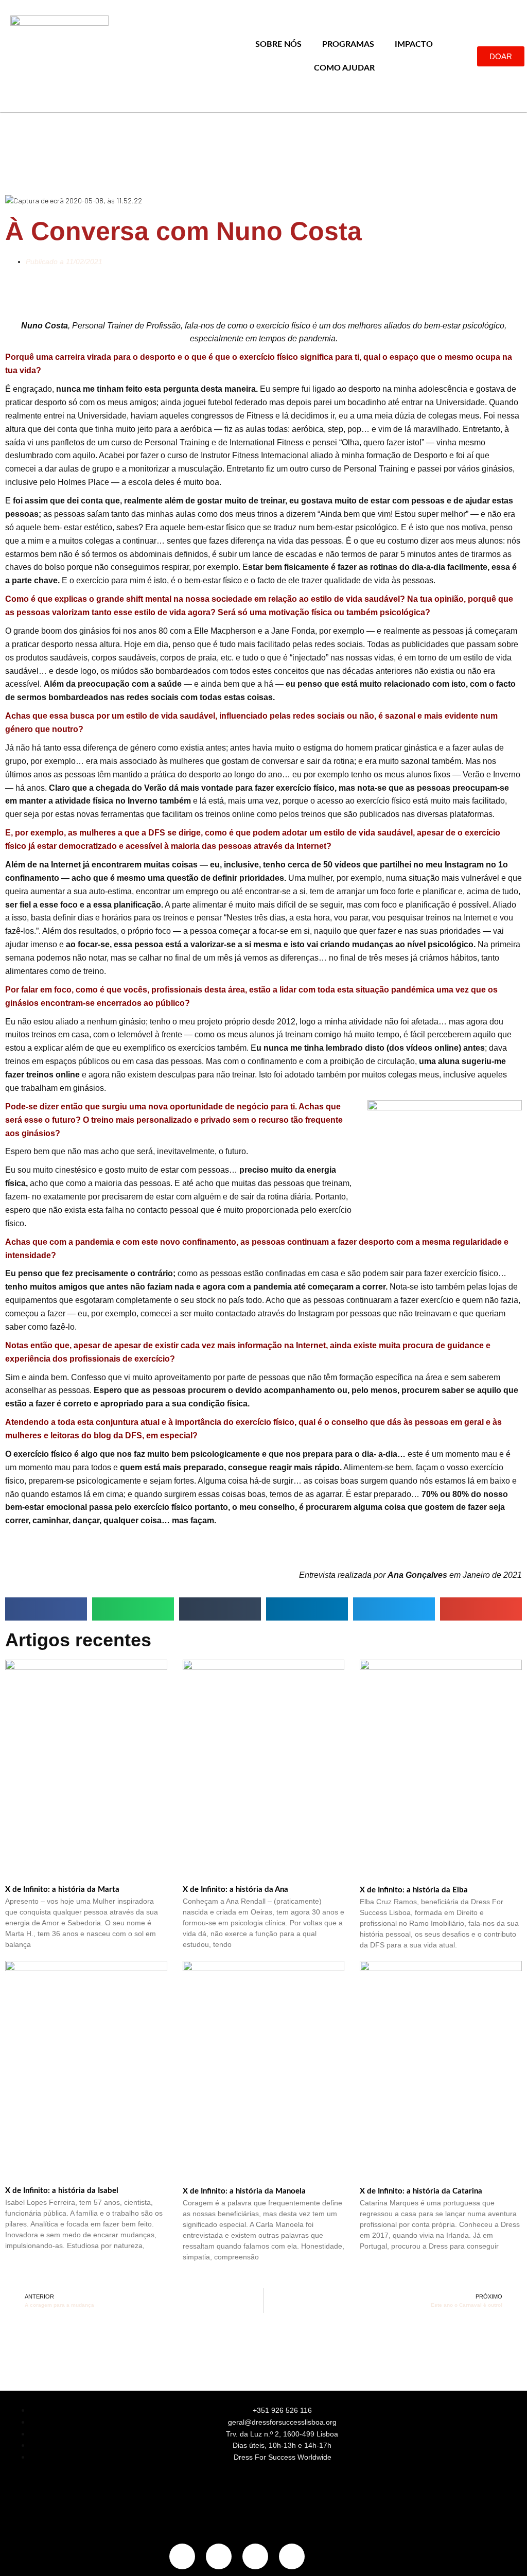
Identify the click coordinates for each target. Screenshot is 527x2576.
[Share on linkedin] (307, 1609)
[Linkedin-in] (255, 2556)
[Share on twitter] (394, 1609)
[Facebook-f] (219, 2556)
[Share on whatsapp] (133, 1609)
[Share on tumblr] (220, 1609)
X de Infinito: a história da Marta (62, 1890)
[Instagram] (182, 2556)
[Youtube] (292, 2556)
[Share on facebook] (46, 1609)
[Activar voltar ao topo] (507, 2555)
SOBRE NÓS (278, 44)
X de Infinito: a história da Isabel (62, 2191)
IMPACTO (414, 44)
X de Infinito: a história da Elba (414, 1890)
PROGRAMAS (348, 44)
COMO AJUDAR (344, 68)
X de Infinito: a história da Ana (235, 1890)
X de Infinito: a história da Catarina (421, 2191)
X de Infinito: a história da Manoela (244, 2191)
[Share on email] (481, 1609)
